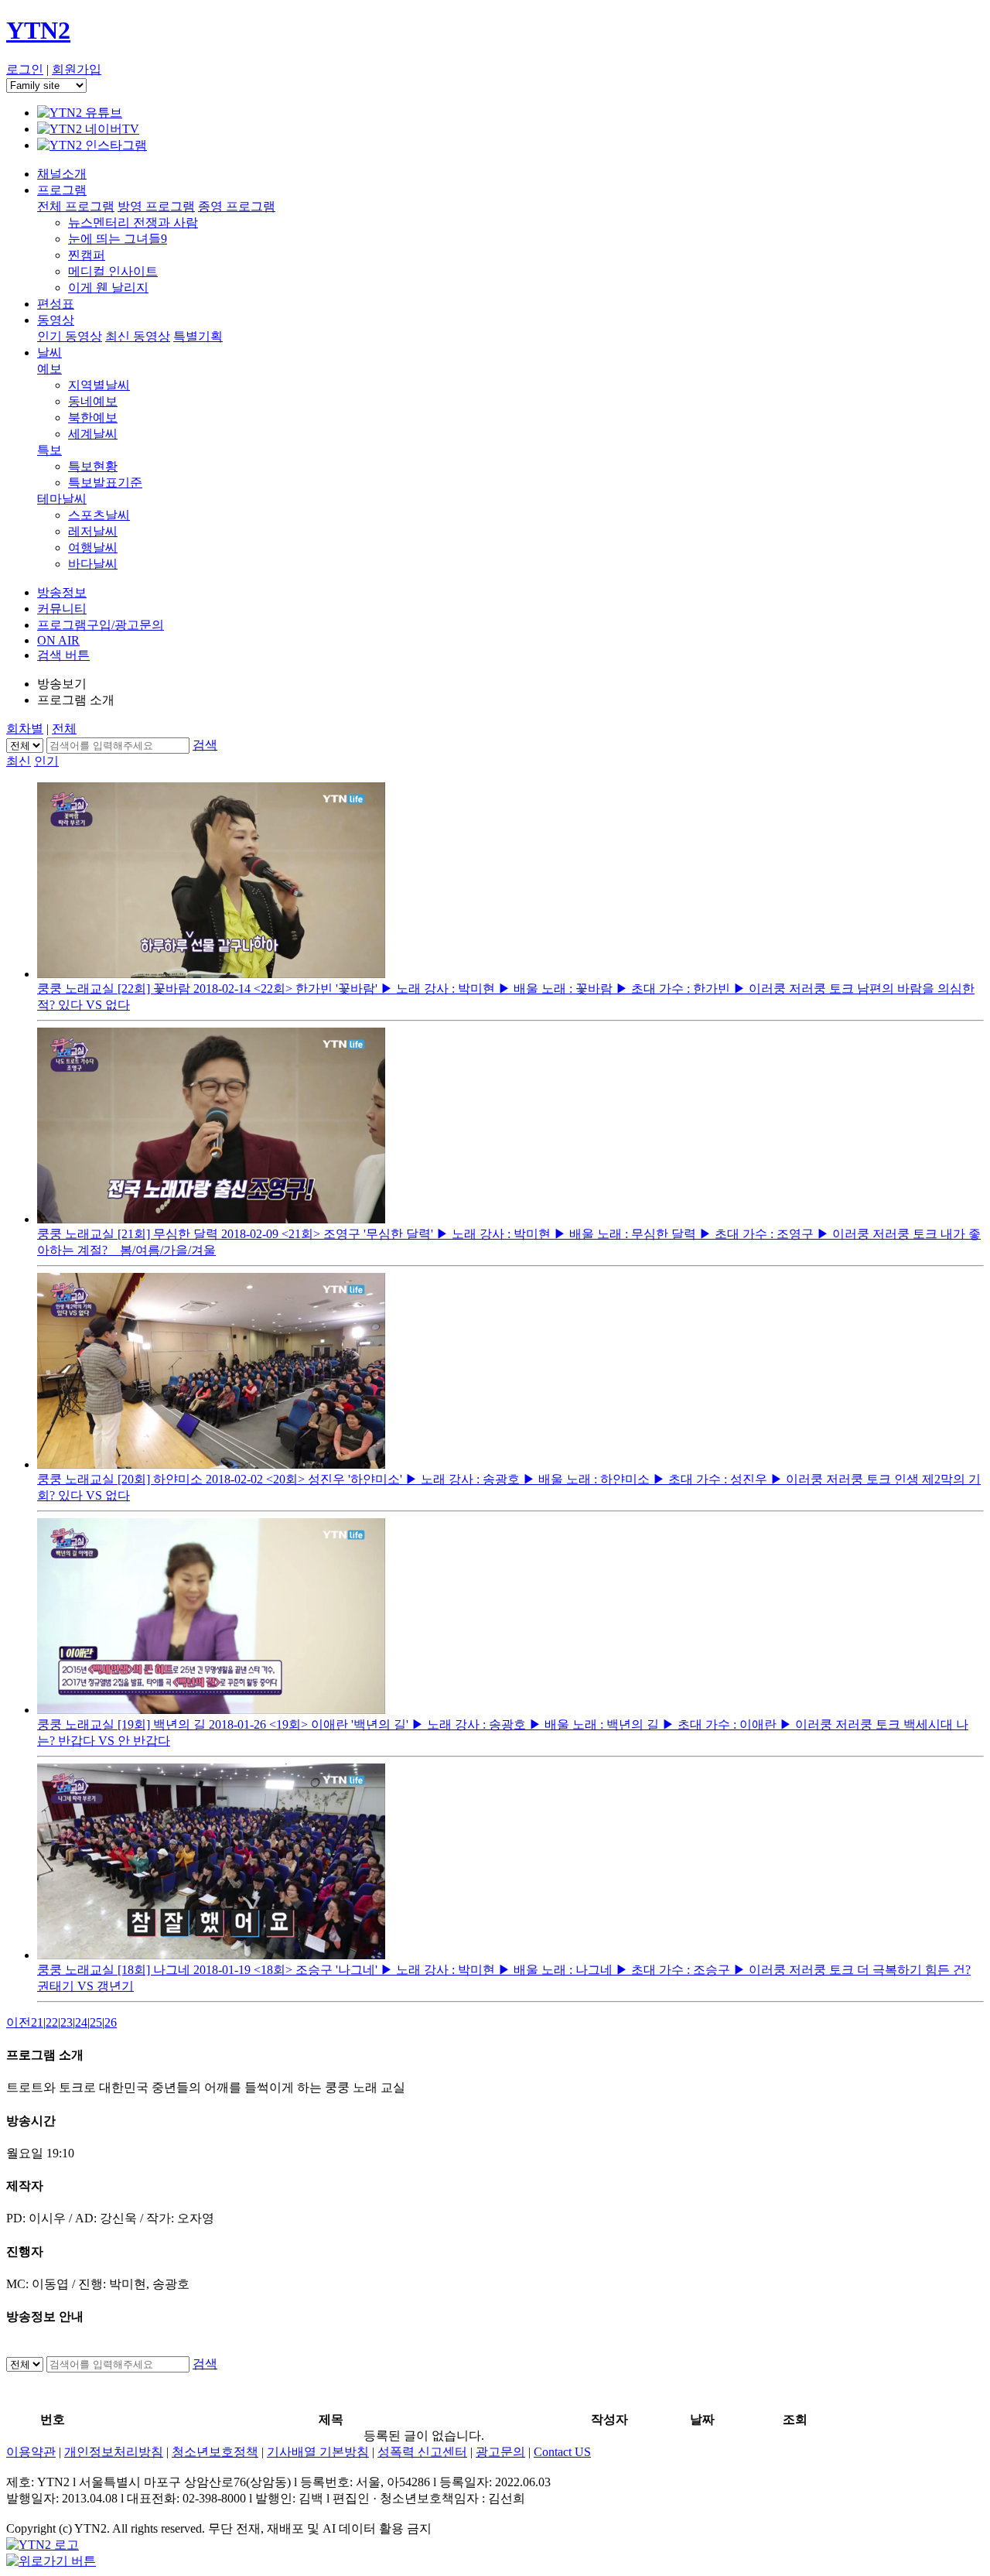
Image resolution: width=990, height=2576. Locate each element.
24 (81, 2022)
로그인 (25, 69)
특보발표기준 (105, 482)
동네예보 (93, 401)
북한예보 (93, 417)
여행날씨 (93, 547)
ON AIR (58, 640)
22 (52, 2022)
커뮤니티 (62, 609)
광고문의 (500, 2452)
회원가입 (77, 69)
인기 (46, 761)
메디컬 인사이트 (113, 271)
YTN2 (38, 30)
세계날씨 (93, 434)
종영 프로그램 (237, 206)
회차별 (25, 729)
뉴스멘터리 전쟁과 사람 (133, 222)
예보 (49, 369)
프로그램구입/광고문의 (101, 625)
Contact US (562, 2452)
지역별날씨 (99, 385)
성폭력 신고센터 (422, 2452)
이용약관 (31, 2452)
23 (67, 2022)
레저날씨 (93, 531)
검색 (205, 745)
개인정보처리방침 (114, 2452)
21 (37, 2022)
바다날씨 (93, 564)
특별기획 (198, 336)
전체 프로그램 (76, 206)
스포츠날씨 (99, 515)
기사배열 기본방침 (318, 2452)
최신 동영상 (138, 336)
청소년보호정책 (215, 2452)
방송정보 (62, 592)
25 (96, 2022)
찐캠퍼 (87, 255)
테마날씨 (62, 499)
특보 (49, 450)
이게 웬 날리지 (108, 287)
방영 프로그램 (156, 206)
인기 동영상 (70, 336)
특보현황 (93, 466)
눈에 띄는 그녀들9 (118, 239)
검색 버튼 (63, 655)
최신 (19, 761)
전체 (64, 729)
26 (111, 2022)
